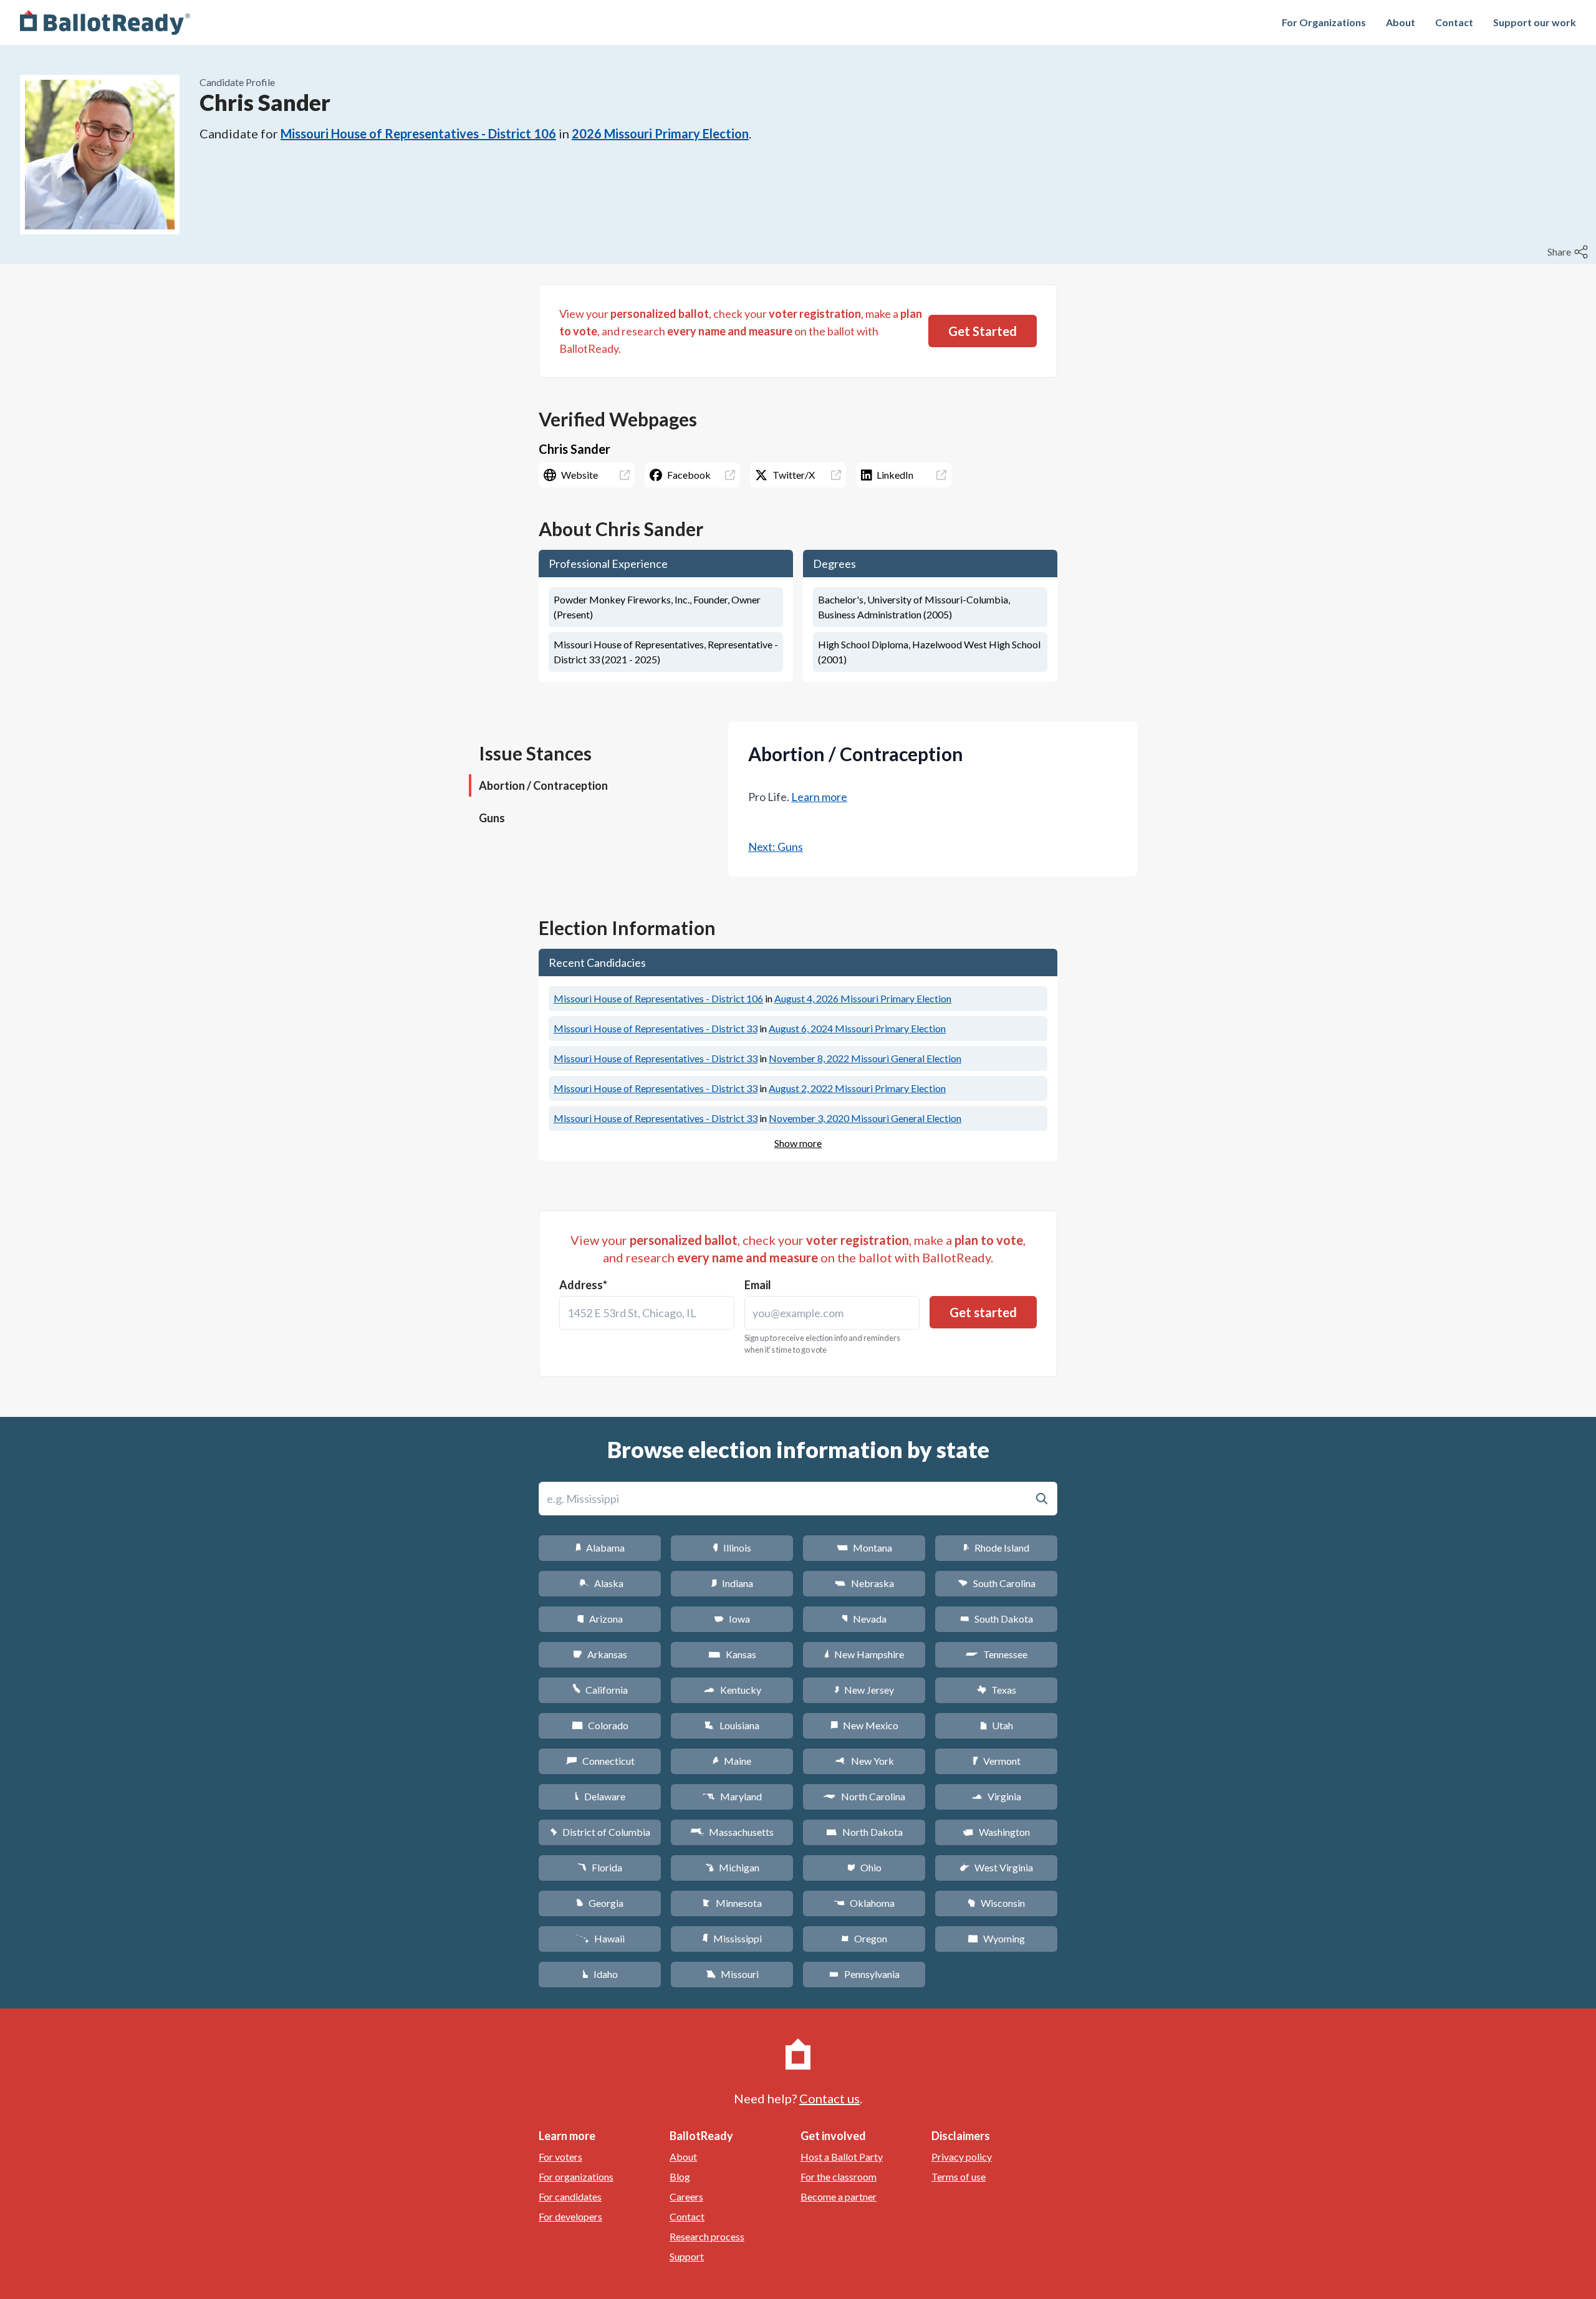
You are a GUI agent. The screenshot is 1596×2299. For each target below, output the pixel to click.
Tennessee (996, 1654)
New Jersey (864, 1690)
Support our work (1535, 22)
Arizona (600, 1619)
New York (864, 1761)
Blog (680, 2177)
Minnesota (732, 1903)
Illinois (732, 1548)
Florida (600, 1867)
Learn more (819, 797)
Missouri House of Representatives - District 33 (656, 1028)
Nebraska (864, 1583)
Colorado (600, 1725)
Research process (707, 2236)
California (600, 1690)
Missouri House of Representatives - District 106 (418, 133)
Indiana (732, 1583)
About (1401, 22)
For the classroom (839, 2177)
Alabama (600, 1548)
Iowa (732, 1619)
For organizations (576, 2177)
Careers (686, 2196)
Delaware (600, 1796)
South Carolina (997, 1583)
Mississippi (732, 1938)
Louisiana (732, 1725)
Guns (492, 818)
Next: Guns (776, 847)
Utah (997, 1725)
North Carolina (864, 1796)
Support (687, 2256)
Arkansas (600, 1654)
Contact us (829, 2098)
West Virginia (996, 1867)
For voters (560, 2157)
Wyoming (996, 1938)
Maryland (732, 1796)
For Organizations (1324, 22)
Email (758, 1285)
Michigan (732, 1867)
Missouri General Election (865, 1058)
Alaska (600, 1583)
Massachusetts (732, 1832)
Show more (798, 1143)
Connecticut (600, 1761)
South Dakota (997, 1619)
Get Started (983, 331)
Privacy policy (962, 2157)
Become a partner (839, 2196)
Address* (583, 1285)
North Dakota (864, 1832)
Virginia (996, 1796)
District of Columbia (600, 1832)
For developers (570, 2216)
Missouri (732, 1974)
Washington (996, 1832)
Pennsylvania (864, 1974)
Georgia (600, 1903)
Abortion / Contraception (543, 785)
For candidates (570, 2196)
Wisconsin (996, 1903)
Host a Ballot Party (842, 2157)
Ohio (864, 1867)
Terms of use (959, 2177)
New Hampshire (864, 1654)
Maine (732, 1761)
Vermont (997, 1761)
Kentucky (732, 1690)
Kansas (732, 1654)
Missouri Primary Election (863, 998)
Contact (1454, 22)
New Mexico (864, 1725)
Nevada (864, 1619)
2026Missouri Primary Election (660, 133)
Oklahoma (864, 1903)
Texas (996, 1690)
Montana (864, 1548)
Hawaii (600, 1938)
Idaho (600, 1974)
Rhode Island (996, 1548)
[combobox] (647, 1313)
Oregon (864, 1938)
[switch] (1569, 252)
